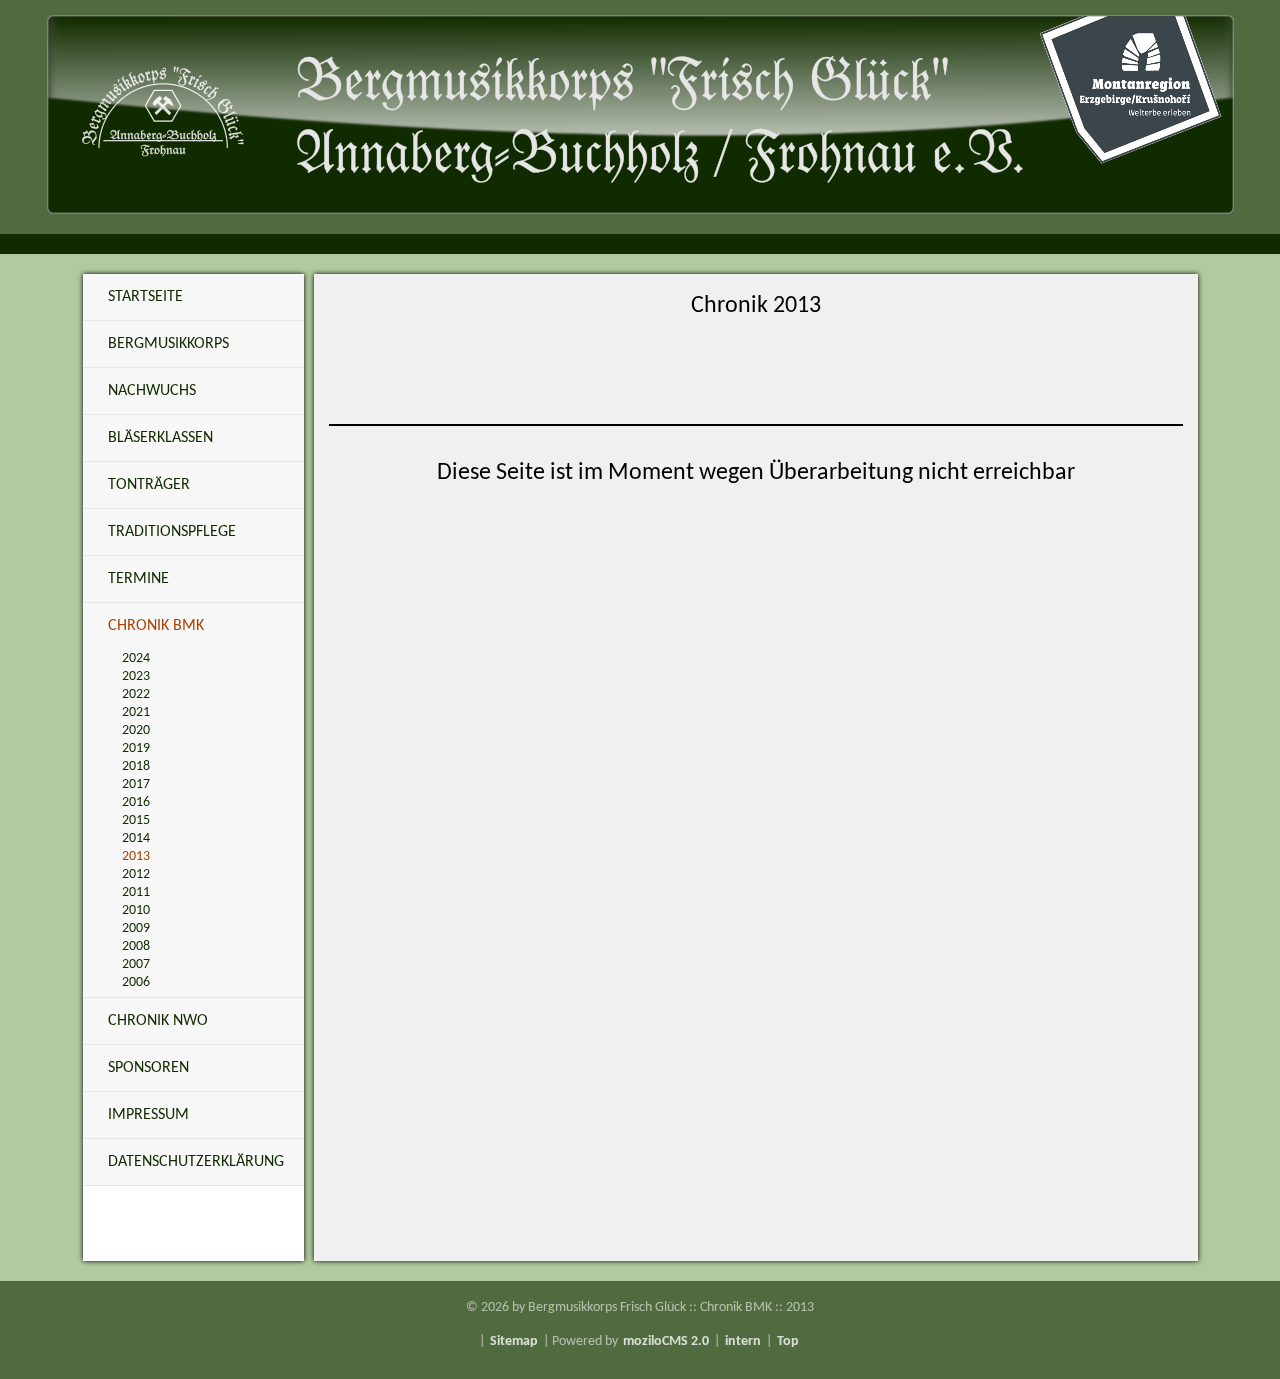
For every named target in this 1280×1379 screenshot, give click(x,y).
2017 (136, 784)
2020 (136, 730)
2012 (136, 874)
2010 (136, 910)
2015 (136, 820)
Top (788, 1341)
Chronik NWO (158, 1021)
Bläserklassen (160, 438)
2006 (136, 982)
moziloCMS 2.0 (666, 1341)
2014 (136, 838)
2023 (136, 676)
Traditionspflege (172, 532)
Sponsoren (148, 1068)
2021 (136, 712)
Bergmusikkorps (168, 344)
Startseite (145, 297)
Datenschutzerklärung (196, 1162)
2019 (136, 748)
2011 (136, 892)
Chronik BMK (156, 626)
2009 (136, 928)
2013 (136, 856)
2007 (136, 964)
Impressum (148, 1115)
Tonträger (149, 485)
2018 (136, 766)
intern (743, 1341)
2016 (136, 802)
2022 (136, 694)
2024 (136, 658)
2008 (136, 946)
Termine (138, 579)
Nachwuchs (152, 391)
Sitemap (514, 1341)
